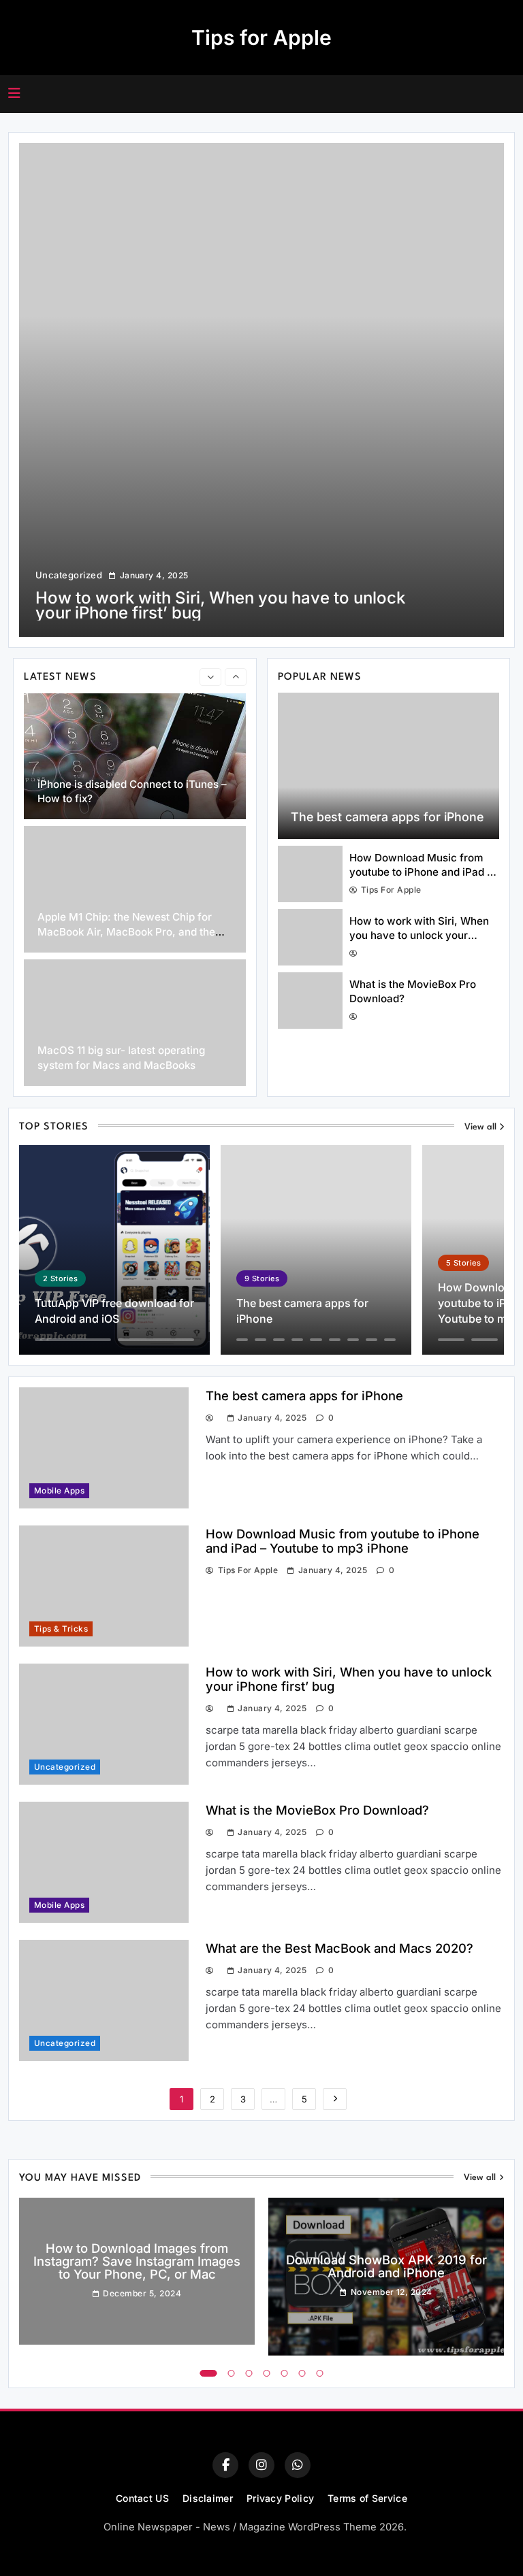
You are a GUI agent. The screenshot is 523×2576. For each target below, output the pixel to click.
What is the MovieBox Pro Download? (317, 1810)
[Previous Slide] (210, 677)
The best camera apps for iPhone (387, 817)
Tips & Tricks (61, 1629)
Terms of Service (367, 2498)
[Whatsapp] (298, 2465)
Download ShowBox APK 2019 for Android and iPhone (386, 2266)
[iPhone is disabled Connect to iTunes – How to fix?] (135, 757)
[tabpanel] (137, 2271)
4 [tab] (267, 2373)
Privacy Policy (280, 2498)
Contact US (142, 2498)
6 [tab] (302, 2373)
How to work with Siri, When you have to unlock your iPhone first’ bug (419, 936)
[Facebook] (225, 2465)
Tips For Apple (391, 890)
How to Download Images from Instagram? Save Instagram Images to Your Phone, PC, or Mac (137, 2261)
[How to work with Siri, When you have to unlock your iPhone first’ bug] (261, 390)
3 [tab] (249, 2373)
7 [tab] (320, 2373)
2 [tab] (232, 2373)
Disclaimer (208, 2498)
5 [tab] (285, 2373)
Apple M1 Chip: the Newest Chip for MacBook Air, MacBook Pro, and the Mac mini (126, 931)
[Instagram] (261, 2465)
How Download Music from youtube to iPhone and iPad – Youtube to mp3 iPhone (421, 872)
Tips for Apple (261, 37)
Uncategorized (69, 575)
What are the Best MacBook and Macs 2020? (339, 1948)
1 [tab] (209, 2373)
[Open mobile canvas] (14, 93)
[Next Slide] (236, 677)
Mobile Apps (59, 1491)
